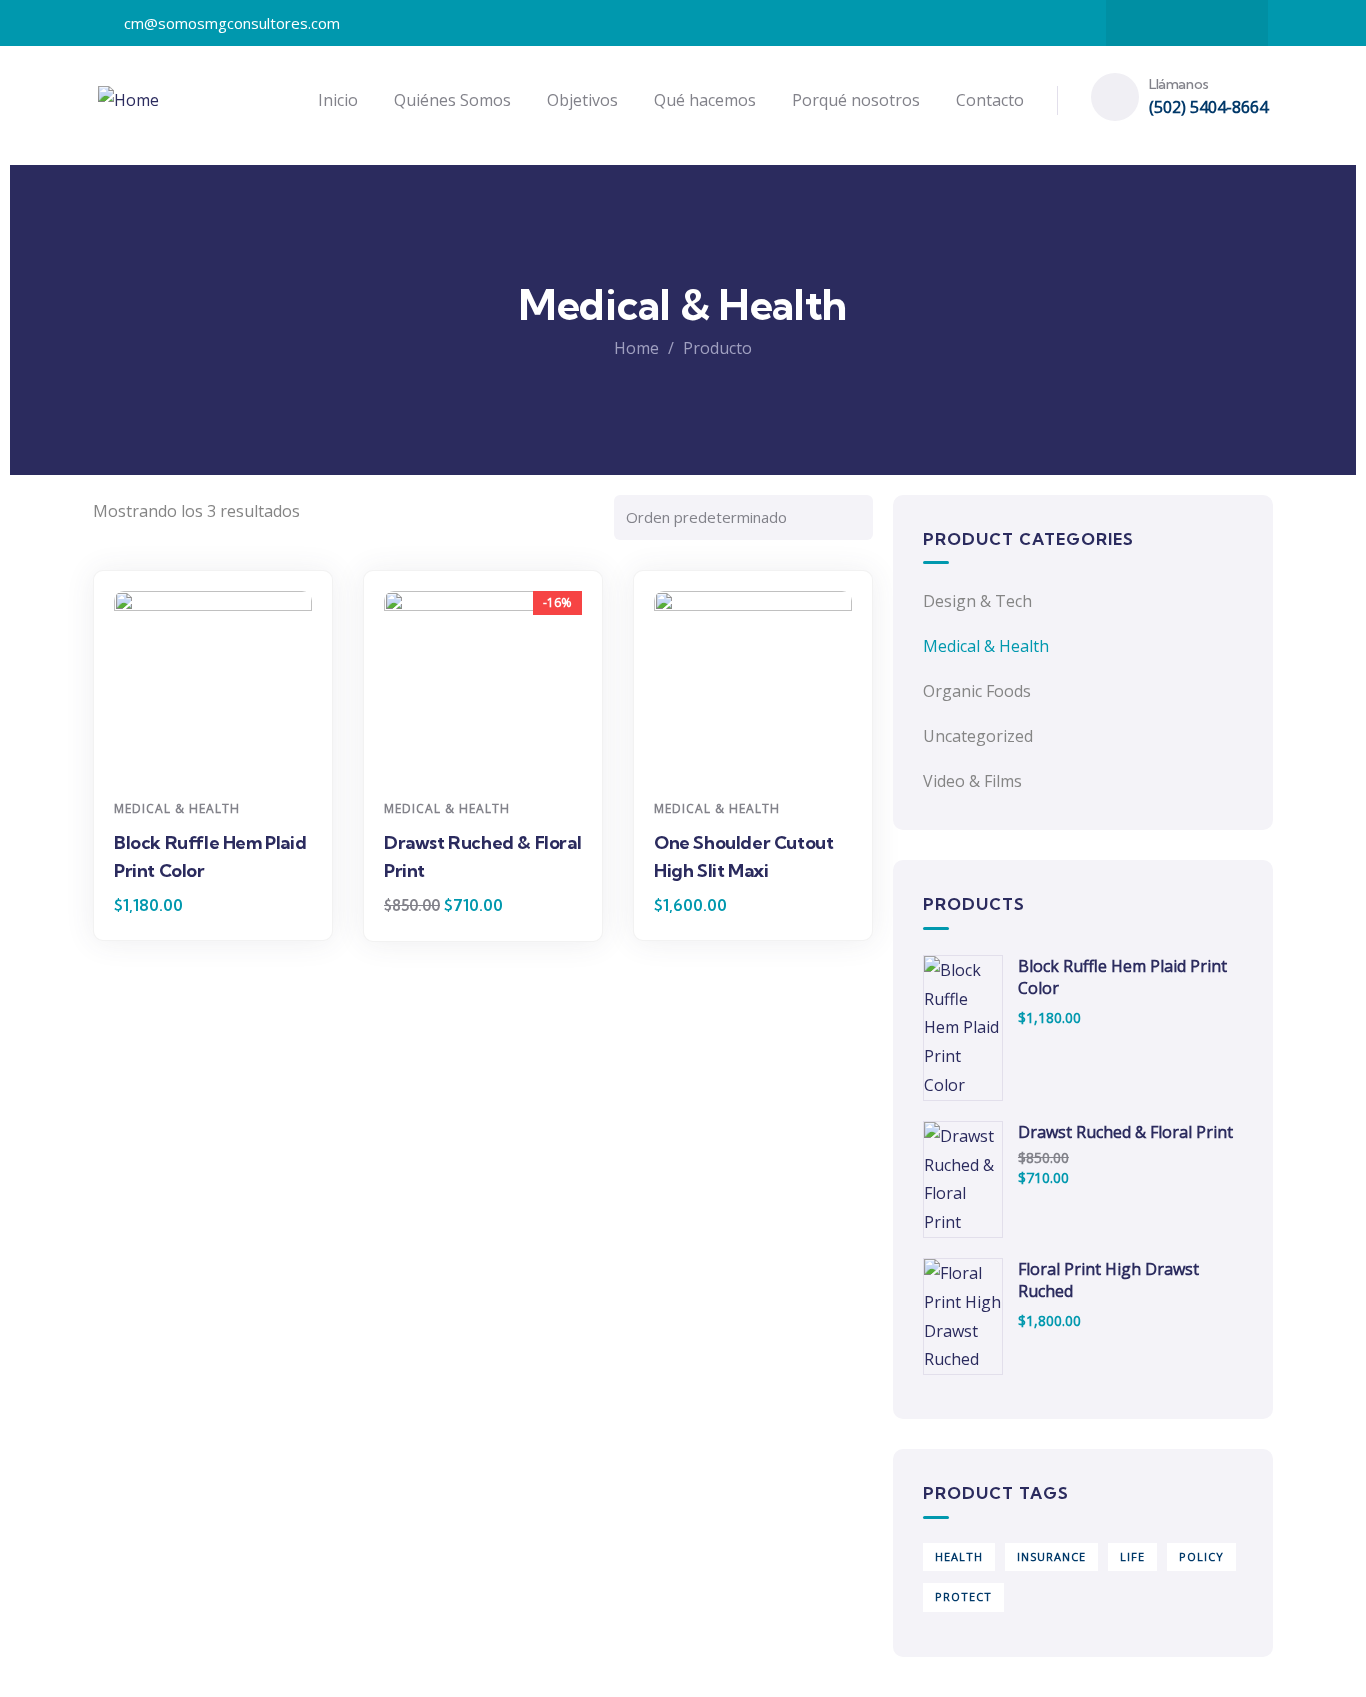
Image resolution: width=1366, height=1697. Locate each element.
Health (959, 1556)
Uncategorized (978, 736)
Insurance (1051, 1556)
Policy (1201, 1556)
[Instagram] (1187, 23)
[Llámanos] (1115, 97)
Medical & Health (177, 808)
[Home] (128, 100)
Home (636, 348)
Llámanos (1179, 84)
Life (1132, 1556)
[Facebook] (1148, 23)
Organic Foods (977, 691)
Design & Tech (977, 601)
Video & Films (972, 781)
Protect (963, 1596)
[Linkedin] (1226, 23)
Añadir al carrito (220, 752)
